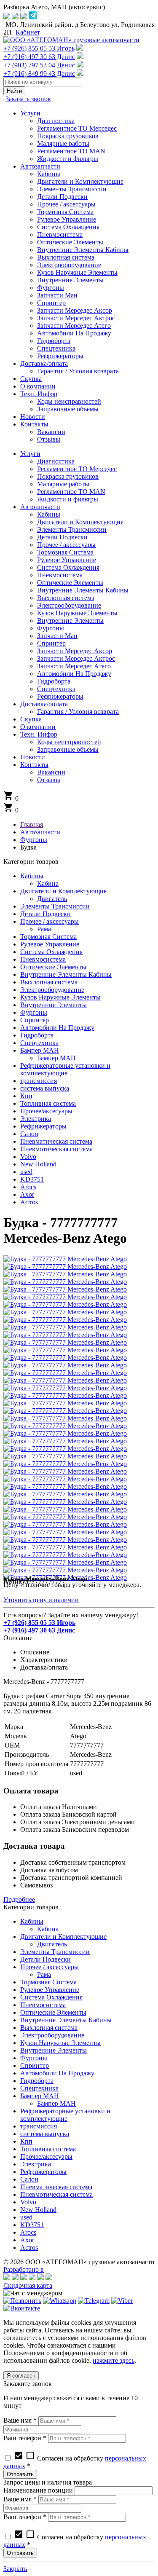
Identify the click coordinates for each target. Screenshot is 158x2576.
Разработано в (24, 2269)
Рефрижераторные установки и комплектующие (65, 1069)
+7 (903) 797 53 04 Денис (39, 65)
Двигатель (52, 899)
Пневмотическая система (56, 1149)
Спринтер (35, 1020)
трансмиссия (39, 1081)
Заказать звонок (28, 99)
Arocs (28, 1187)
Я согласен (21, 2376)
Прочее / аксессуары (50, 921)
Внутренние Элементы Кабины (66, 974)
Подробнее (19, 1899)
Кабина (48, 883)
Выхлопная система (49, 982)
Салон (29, 1134)
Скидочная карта (28, 2285)
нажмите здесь (114, 2360)
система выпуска (45, 1088)
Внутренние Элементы (54, 1005)
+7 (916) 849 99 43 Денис (39, 74)
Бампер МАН (40, 1050)
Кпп (26, 1096)
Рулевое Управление (50, 944)
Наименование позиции (38, 2490)
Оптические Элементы (53, 967)
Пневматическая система (56, 1141)
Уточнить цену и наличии (41, 1600)
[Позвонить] (22, 2301)
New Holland (38, 1164)
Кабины (32, 876)
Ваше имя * (20, 2420)
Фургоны (34, 1012)
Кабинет (28, 32)
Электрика (36, 1119)
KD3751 (32, 1179)
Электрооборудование (52, 990)
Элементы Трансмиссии (55, 906)
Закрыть (15, 2569)
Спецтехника (39, 1043)
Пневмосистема (43, 959)
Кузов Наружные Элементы (60, 997)
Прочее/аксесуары (46, 1111)
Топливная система (48, 1103)
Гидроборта (37, 1035)
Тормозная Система (48, 937)
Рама (44, 929)
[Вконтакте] (22, 2308)
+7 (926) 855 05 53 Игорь (39, 48)
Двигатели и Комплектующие (63, 891)
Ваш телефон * (25, 2438)
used (26, 1172)
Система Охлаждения (51, 952)
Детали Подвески (46, 914)
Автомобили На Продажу (57, 1028)
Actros (29, 1202)
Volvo (28, 1157)
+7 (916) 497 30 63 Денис (39, 57)
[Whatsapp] (60, 2301)
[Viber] (122, 2301)
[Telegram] (94, 2301)
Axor (27, 1194)
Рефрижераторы (43, 1126)
